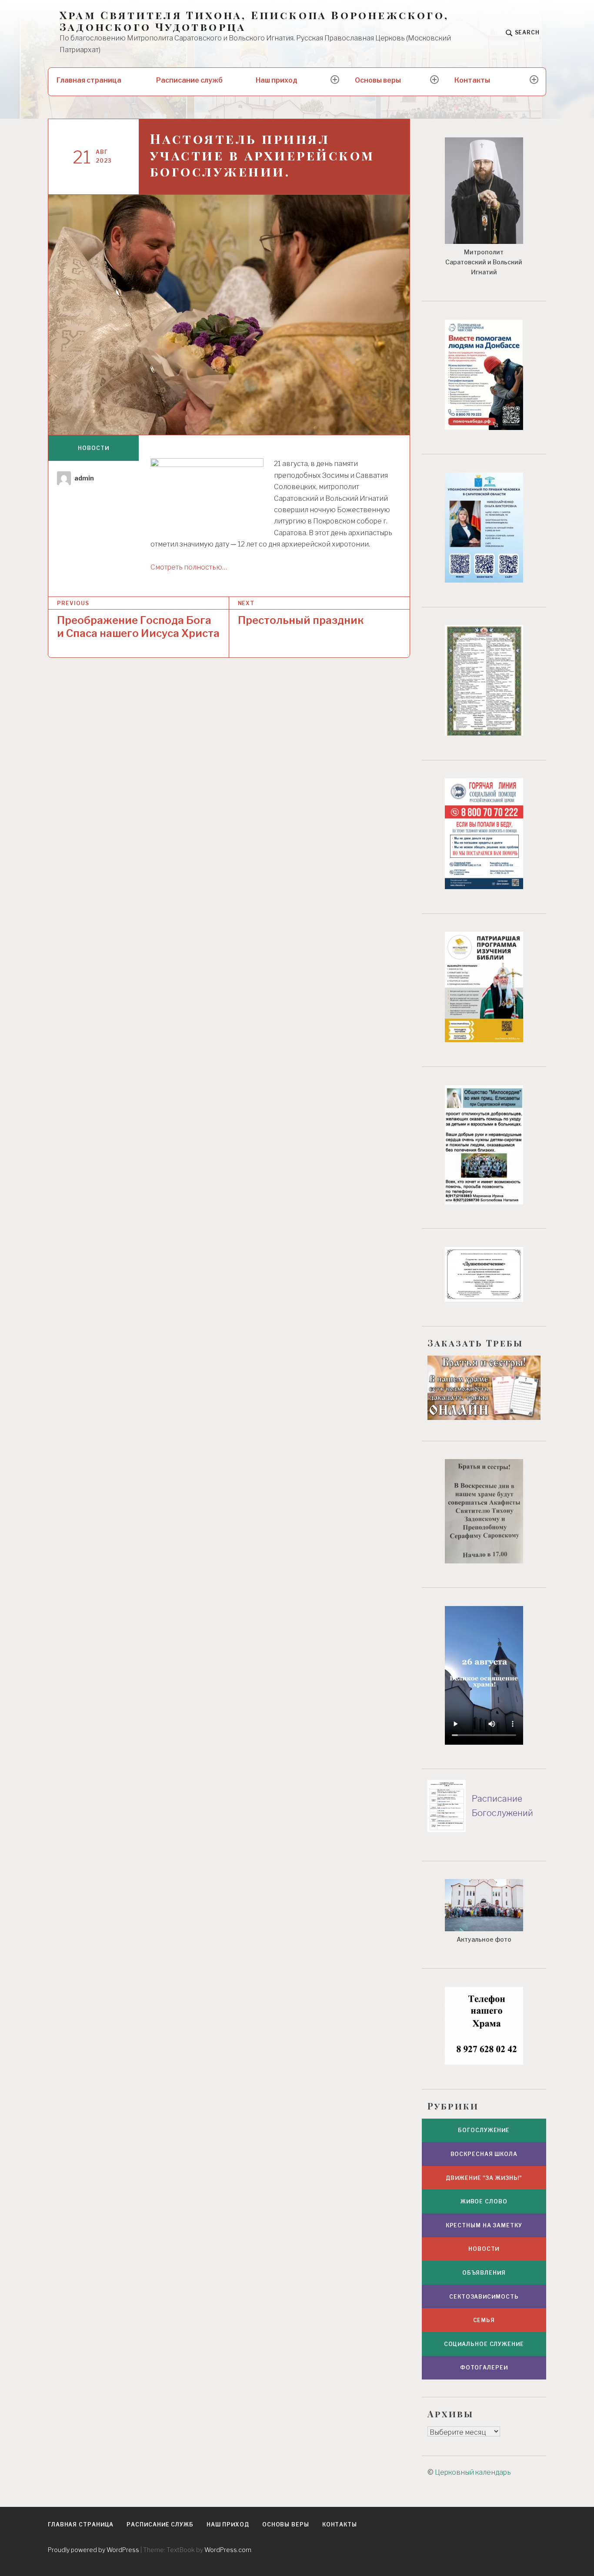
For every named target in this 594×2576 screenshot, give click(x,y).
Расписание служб (189, 80)
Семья (484, 2320)
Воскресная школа (484, 2154)
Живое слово (484, 2201)
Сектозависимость (484, 2297)
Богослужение (484, 2130)
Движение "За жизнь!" (484, 2178)
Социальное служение (484, 2344)
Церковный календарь (473, 2472)
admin (84, 478)
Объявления (484, 2273)
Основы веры (378, 80)
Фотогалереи (484, 2368)
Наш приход (277, 80)
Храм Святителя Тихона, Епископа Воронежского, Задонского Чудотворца (254, 21)
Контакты (472, 80)
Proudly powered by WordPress (93, 2550)
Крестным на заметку (484, 2225)
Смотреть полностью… (189, 567)
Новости (93, 448)
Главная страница (89, 80)
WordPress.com (228, 2550)
